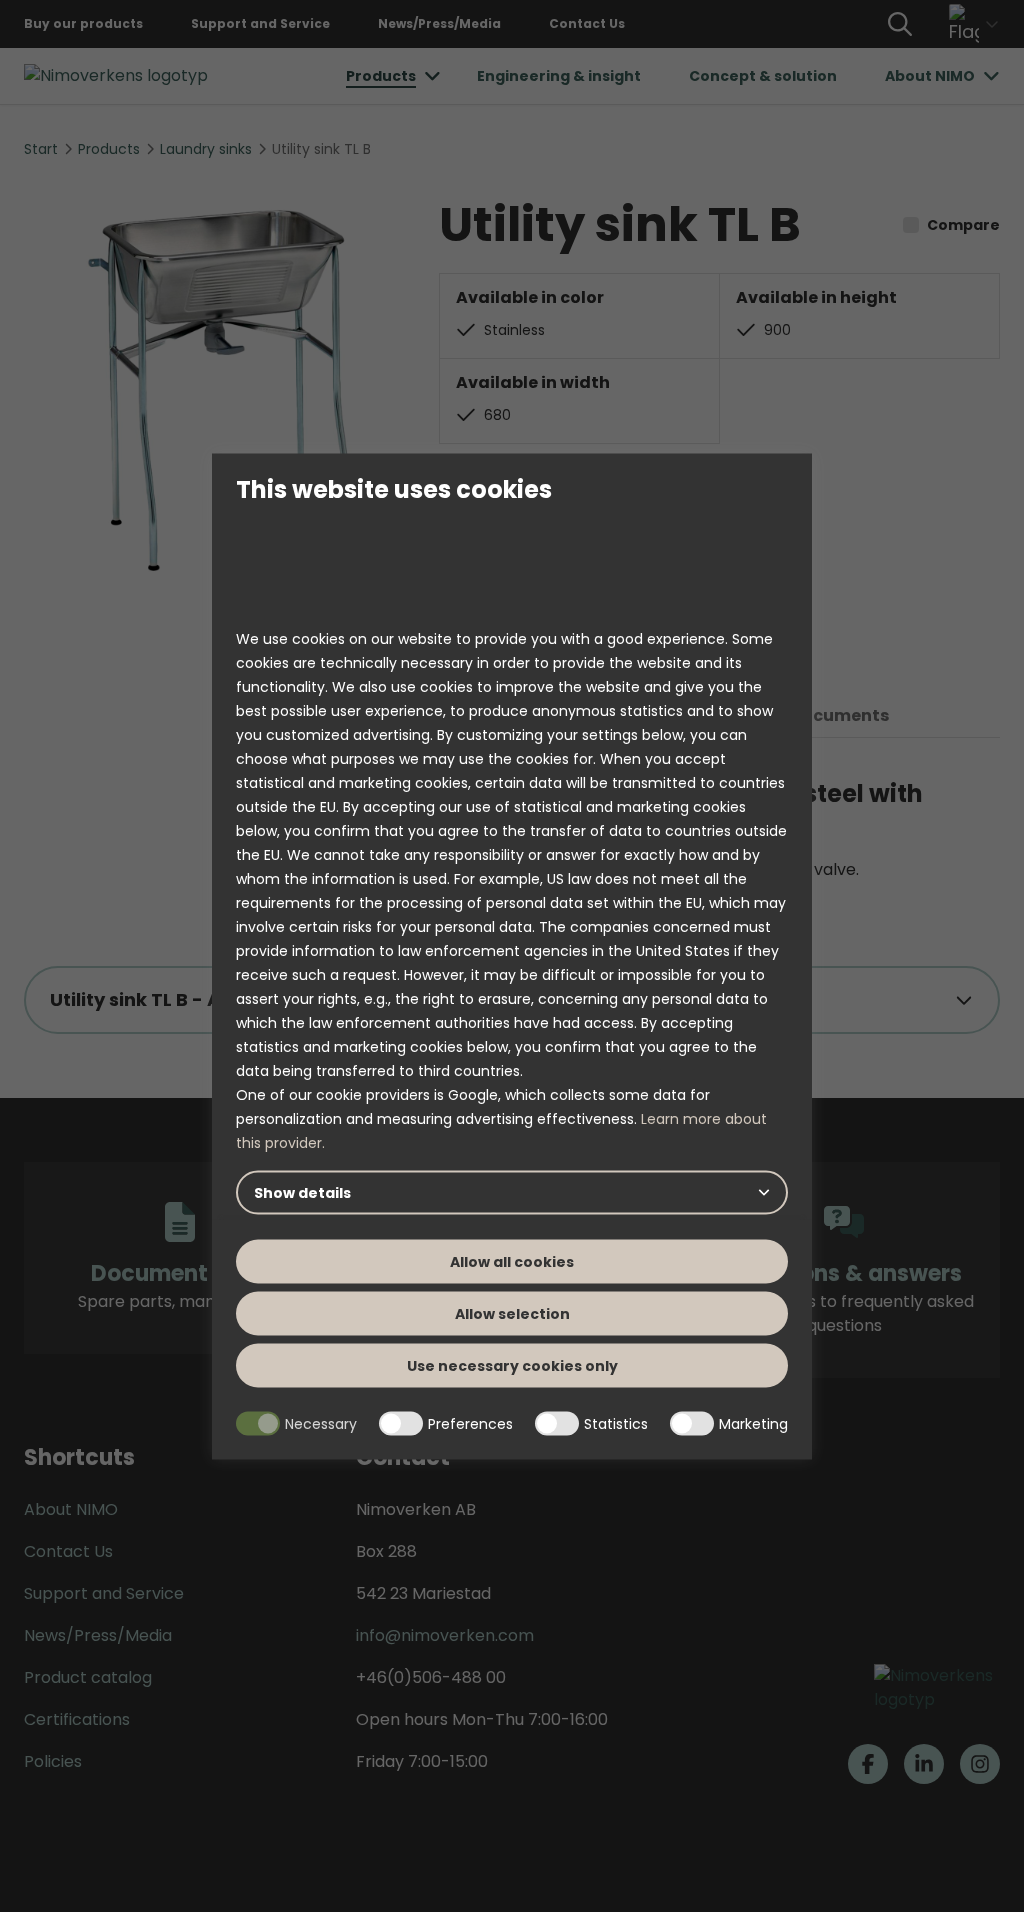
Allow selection (512, 1314)
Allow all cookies (512, 1262)
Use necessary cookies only (512, 1366)
